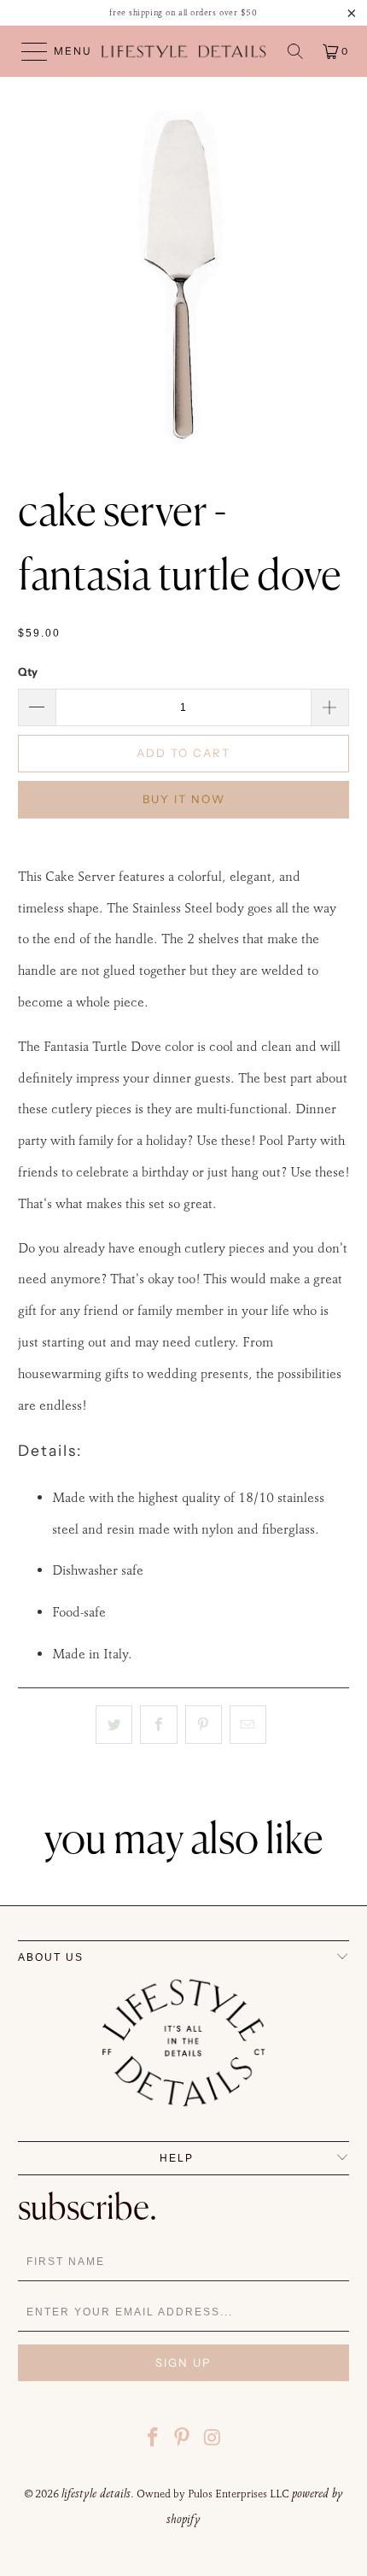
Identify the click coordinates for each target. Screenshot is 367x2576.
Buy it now (184, 799)
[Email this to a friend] (248, 1725)
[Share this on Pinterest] (204, 1725)
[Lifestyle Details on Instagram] (213, 2440)
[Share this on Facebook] (158, 1725)
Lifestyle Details (96, 2493)
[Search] (295, 51)
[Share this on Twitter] (114, 1725)
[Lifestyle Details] (184, 51)
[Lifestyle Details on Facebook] (153, 2440)
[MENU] (26, 51)
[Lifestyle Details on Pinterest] (183, 2440)
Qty (28, 672)
